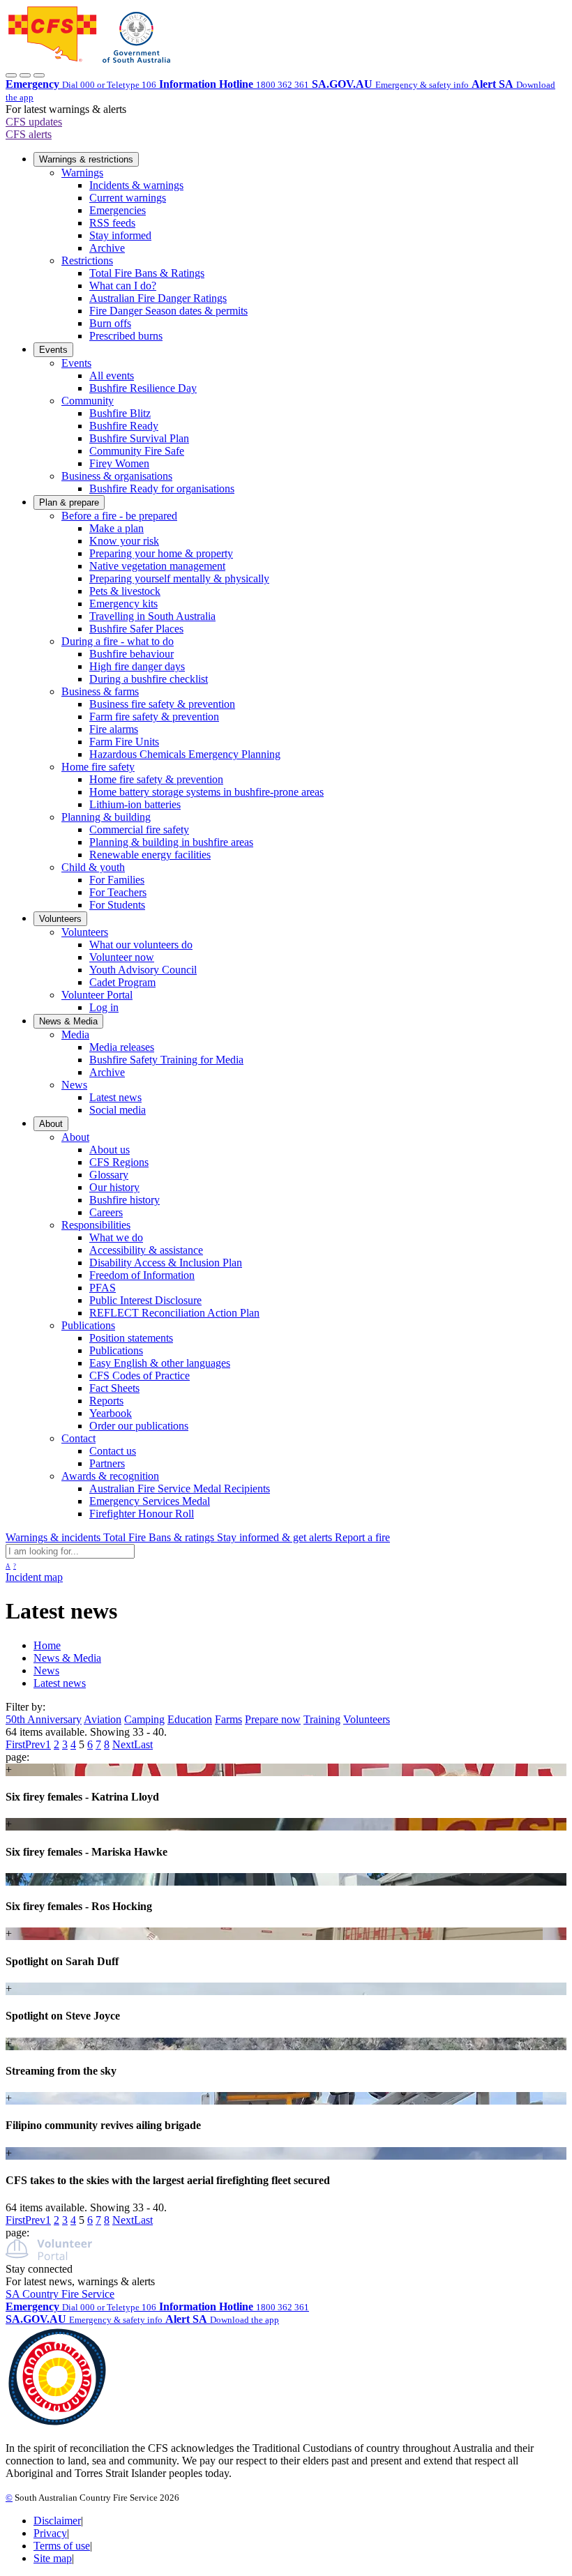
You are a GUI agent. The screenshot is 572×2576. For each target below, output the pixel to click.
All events (112, 376)
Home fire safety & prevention (156, 779)
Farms (228, 1719)
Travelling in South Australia (152, 616)
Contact (78, 1438)
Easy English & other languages (160, 1363)
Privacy (50, 2533)
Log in (104, 1007)
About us (110, 1150)
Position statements (131, 1338)
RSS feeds (112, 223)
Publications (88, 1325)
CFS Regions (119, 1162)
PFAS (103, 1288)
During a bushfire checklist (149, 679)
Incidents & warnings (136, 185)
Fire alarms (114, 729)
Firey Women (119, 463)
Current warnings (128, 198)
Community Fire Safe (137, 451)
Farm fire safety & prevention (154, 717)
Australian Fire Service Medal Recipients (180, 1488)
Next (123, 1744)
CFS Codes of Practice (140, 1376)
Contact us (113, 1451)
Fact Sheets (114, 1388)
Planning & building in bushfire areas (171, 842)
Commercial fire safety (139, 829)
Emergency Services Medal (150, 1501)
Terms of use (62, 2546)
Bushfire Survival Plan (139, 438)
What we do (116, 1237)
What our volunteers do (141, 945)
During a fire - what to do (118, 641)
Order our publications (139, 1426)
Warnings (82, 173)
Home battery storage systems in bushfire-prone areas (206, 792)
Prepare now (273, 1719)
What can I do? (123, 286)
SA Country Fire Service (60, 2294)
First (15, 1744)
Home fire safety (98, 767)
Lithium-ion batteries (135, 804)
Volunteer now (122, 957)
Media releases (122, 1047)
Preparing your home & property (161, 553)
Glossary (109, 1175)
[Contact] (11, 75)
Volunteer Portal (97, 995)
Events (53, 350)
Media (75, 1035)
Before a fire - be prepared (119, 516)
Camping (144, 1719)
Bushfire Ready (124, 426)
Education (190, 1719)
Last (143, 1744)
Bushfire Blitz (120, 413)
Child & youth (93, 867)
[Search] (25, 75)
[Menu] (39, 75)
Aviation (103, 1719)
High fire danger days (137, 666)
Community (88, 401)
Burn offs (110, 323)
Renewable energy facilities (150, 855)
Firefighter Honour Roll (142, 1514)
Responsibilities (96, 1225)
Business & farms (100, 691)
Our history (114, 1187)
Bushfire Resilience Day (143, 388)
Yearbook (111, 1413)
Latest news (115, 1097)
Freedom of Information (142, 1275)
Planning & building (106, 817)
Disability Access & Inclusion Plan (166, 1263)
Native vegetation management (157, 566)
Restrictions (87, 260)
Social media (118, 1110)
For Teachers (118, 892)
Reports (106, 1401)
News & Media (68, 1021)
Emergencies (118, 210)
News (74, 1085)
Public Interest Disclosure (145, 1300)
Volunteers (60, 919)
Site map (53, 2558)
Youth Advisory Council (143, 970)
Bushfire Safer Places (136, 629)
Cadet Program (122, 982)
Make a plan (116, 528)
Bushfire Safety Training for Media (166, 1060)
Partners (107, 1463)
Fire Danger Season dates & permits (168, 311)
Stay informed (120, 235)
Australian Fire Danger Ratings (158, 298)
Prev (35, 1744)
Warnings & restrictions (86, 159)
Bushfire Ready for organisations (162, 488)
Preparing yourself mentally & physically (179, 578)
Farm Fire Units (124, 742)
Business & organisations (117, 476)
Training (322, 1719)
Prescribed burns (126, 336)
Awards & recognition (110, 1476)
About (51, 1124)
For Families (117, 880)
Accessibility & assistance (146, 1250)
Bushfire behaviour (131, 654)
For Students (117, 905)
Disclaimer (57, 2521)
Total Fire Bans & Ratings (147, 273)
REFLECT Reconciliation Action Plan (174, 1313)
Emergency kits (123, 604)
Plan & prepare (69, 502)
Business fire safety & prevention (162, 704)
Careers (106, 1212)
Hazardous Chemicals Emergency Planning (185, 754)
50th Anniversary (44, 1719)
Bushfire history (125, 1200)
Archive (107, 248)
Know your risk (124, 541)
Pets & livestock (125, 591)
